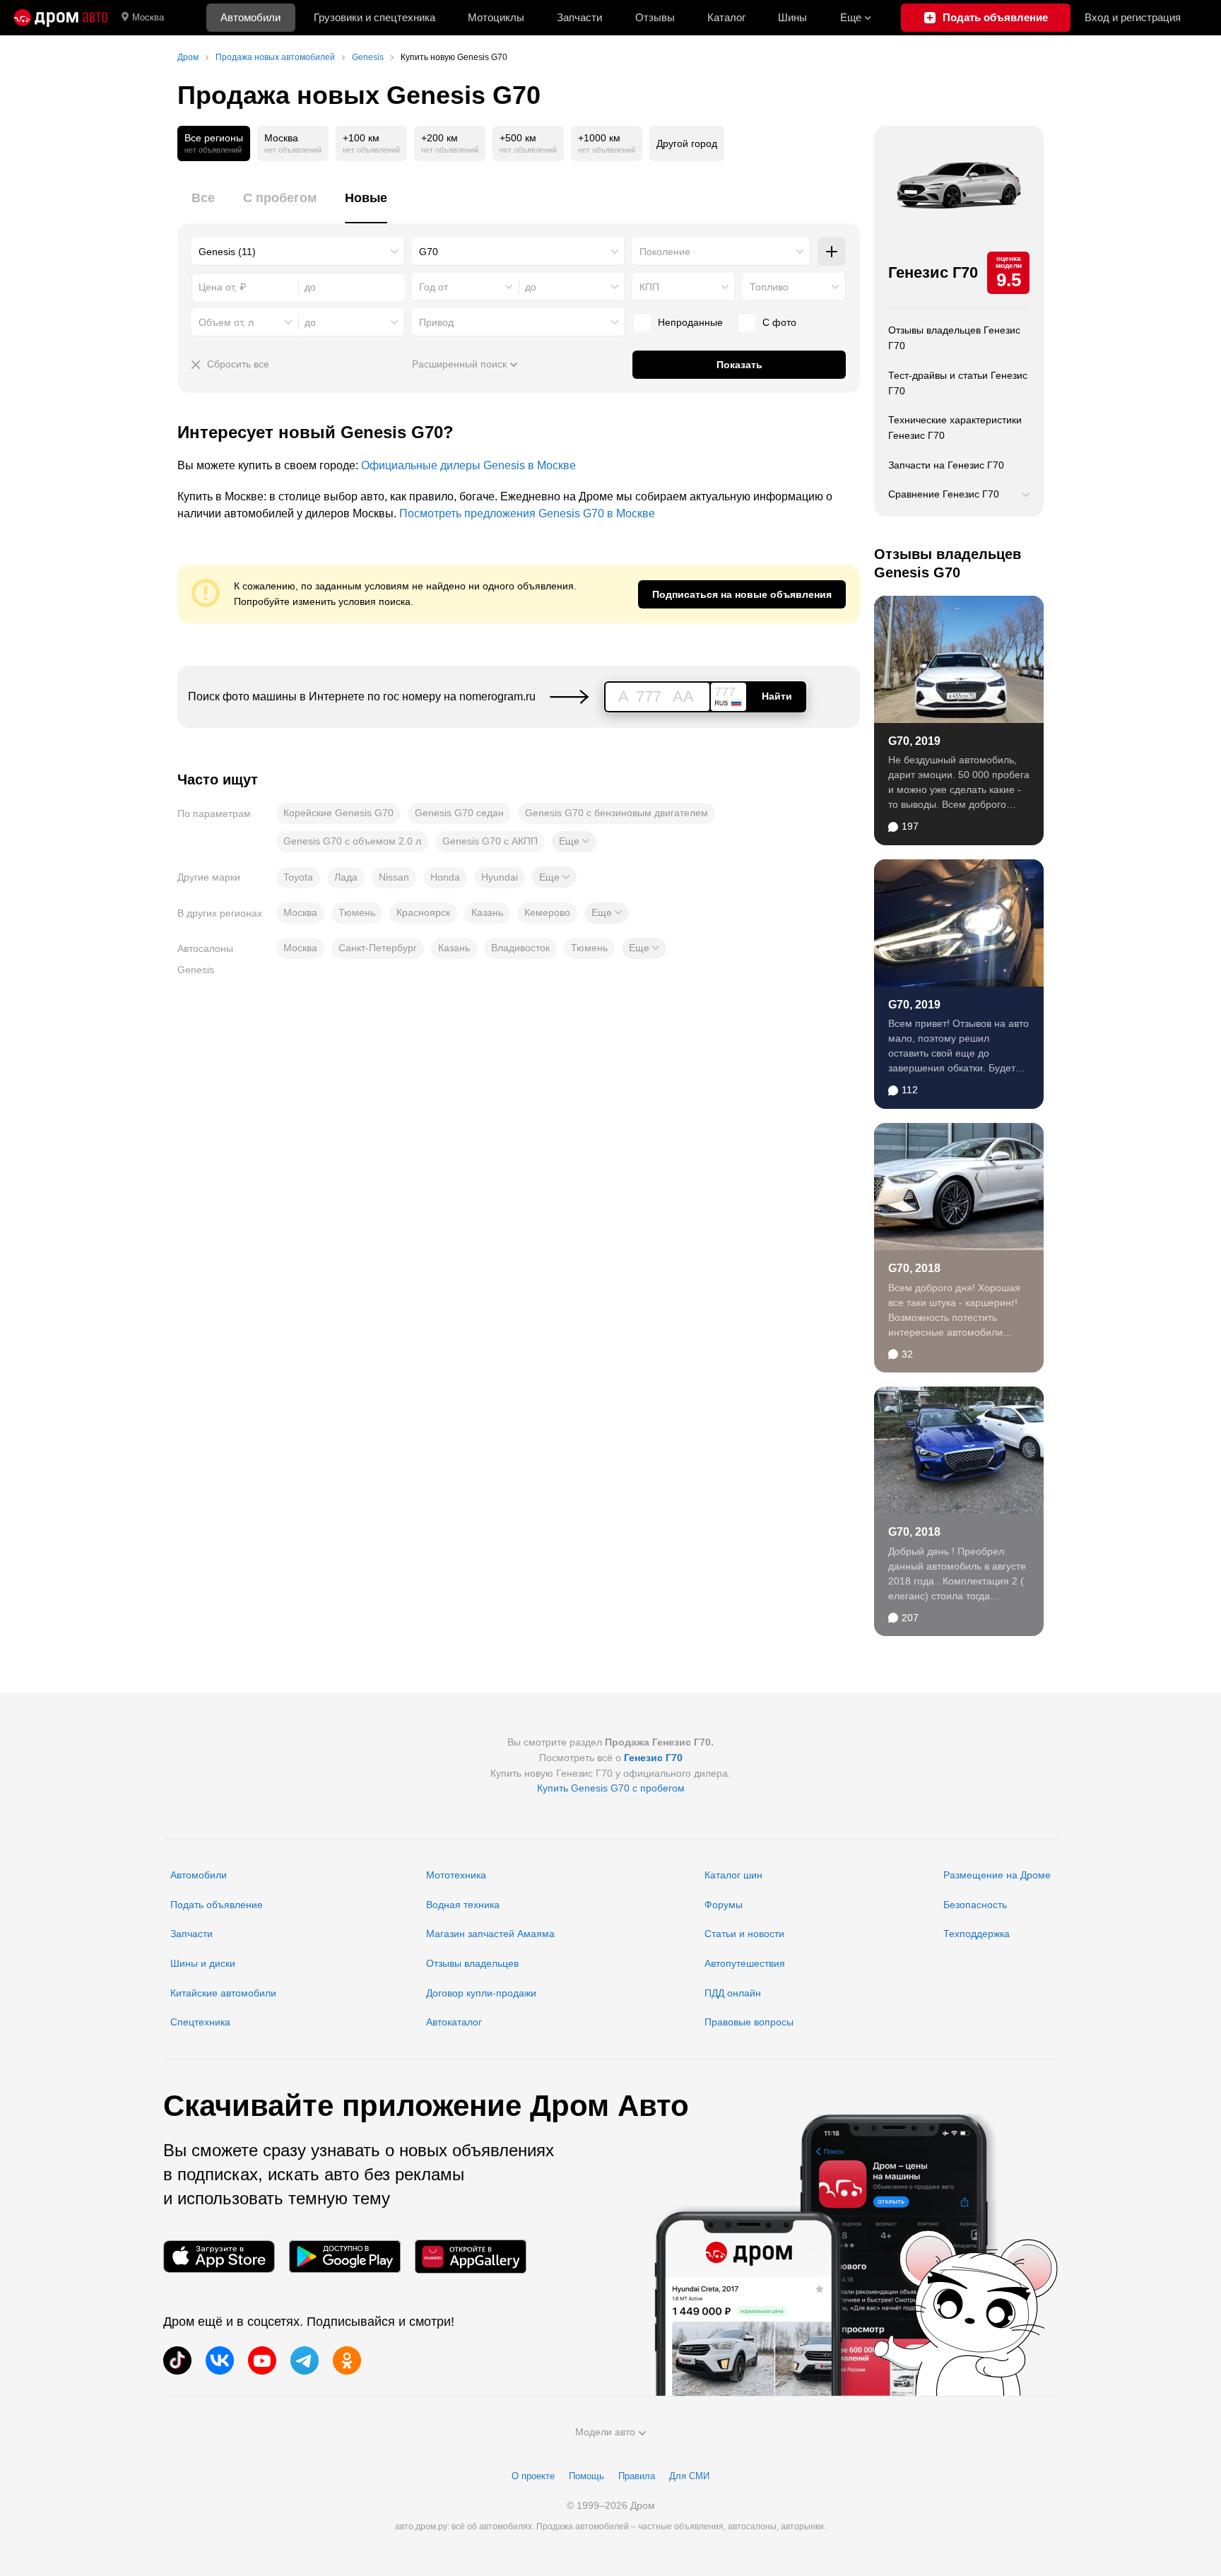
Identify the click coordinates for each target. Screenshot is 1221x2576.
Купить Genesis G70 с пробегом (611, 1788)
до (531, 287)
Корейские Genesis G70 (338, 813)
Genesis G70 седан (459, 813)
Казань (487, 912)
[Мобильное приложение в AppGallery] (471, 2256)
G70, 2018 (914, 1268)
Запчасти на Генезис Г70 (946, 465)
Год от (433, 287)
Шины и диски (203, 1963)
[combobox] (298, 252)
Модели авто (605, 2432)
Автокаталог (454, 2022)
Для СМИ (689, 2476)
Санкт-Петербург (378, 948)
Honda (445, 877)
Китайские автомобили (223, 1993)
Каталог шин (733, 1875)
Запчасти (579, 17)
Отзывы (655, 17)
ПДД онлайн (733, 1993)
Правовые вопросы (749, 2022)
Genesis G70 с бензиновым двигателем (617, 813)
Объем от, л (226, 322)
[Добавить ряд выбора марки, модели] (832, 252)
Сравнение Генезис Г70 (944, 494)
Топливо (769, 287)
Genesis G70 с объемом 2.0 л (352, 841)
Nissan (394, 877)
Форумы (724, 1905)
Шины (792, 17)
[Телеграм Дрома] (305, 2360)
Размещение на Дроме (997, 1875)
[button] (574, 842)
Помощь (586, 2476)
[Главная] (61, 18)
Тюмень (357, 912)
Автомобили (250, 17)
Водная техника (463, 1905)
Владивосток (520, 948)
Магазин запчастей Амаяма (490, 1934)
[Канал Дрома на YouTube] (262, 2360)
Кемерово (547, 912)
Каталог (726, 17)
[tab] (203, 206)
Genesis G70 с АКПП (490, 841)
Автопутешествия (745, 1963)
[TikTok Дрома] (177, 2360)
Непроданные (690, 322)
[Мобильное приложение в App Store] (219, 2256)
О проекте (533, 2476)
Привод (436, 322)
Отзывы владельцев (472, 1963)
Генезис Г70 (933, 272)
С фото (779, 322)
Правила (637, 2476)
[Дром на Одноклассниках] (347, 2360)
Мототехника (456, 1875)
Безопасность (975, 1905)
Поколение (665, 252)
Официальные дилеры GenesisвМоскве (468, 465)
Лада (346, 877)
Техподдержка (977, 1934)
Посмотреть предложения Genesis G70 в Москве (527, 513)
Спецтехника (200, 2022)
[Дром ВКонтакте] (220, 2360)
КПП (649, 287)
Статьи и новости (744, 1934)
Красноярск (423, 912)
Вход (1133, 17)
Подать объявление (217, 1905)
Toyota (298, 877)
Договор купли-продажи (481, 1993)
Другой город (687, 143)
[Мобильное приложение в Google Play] (345, 2256)
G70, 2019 (914, 741)
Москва (148, 17)
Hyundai (500, 877)
